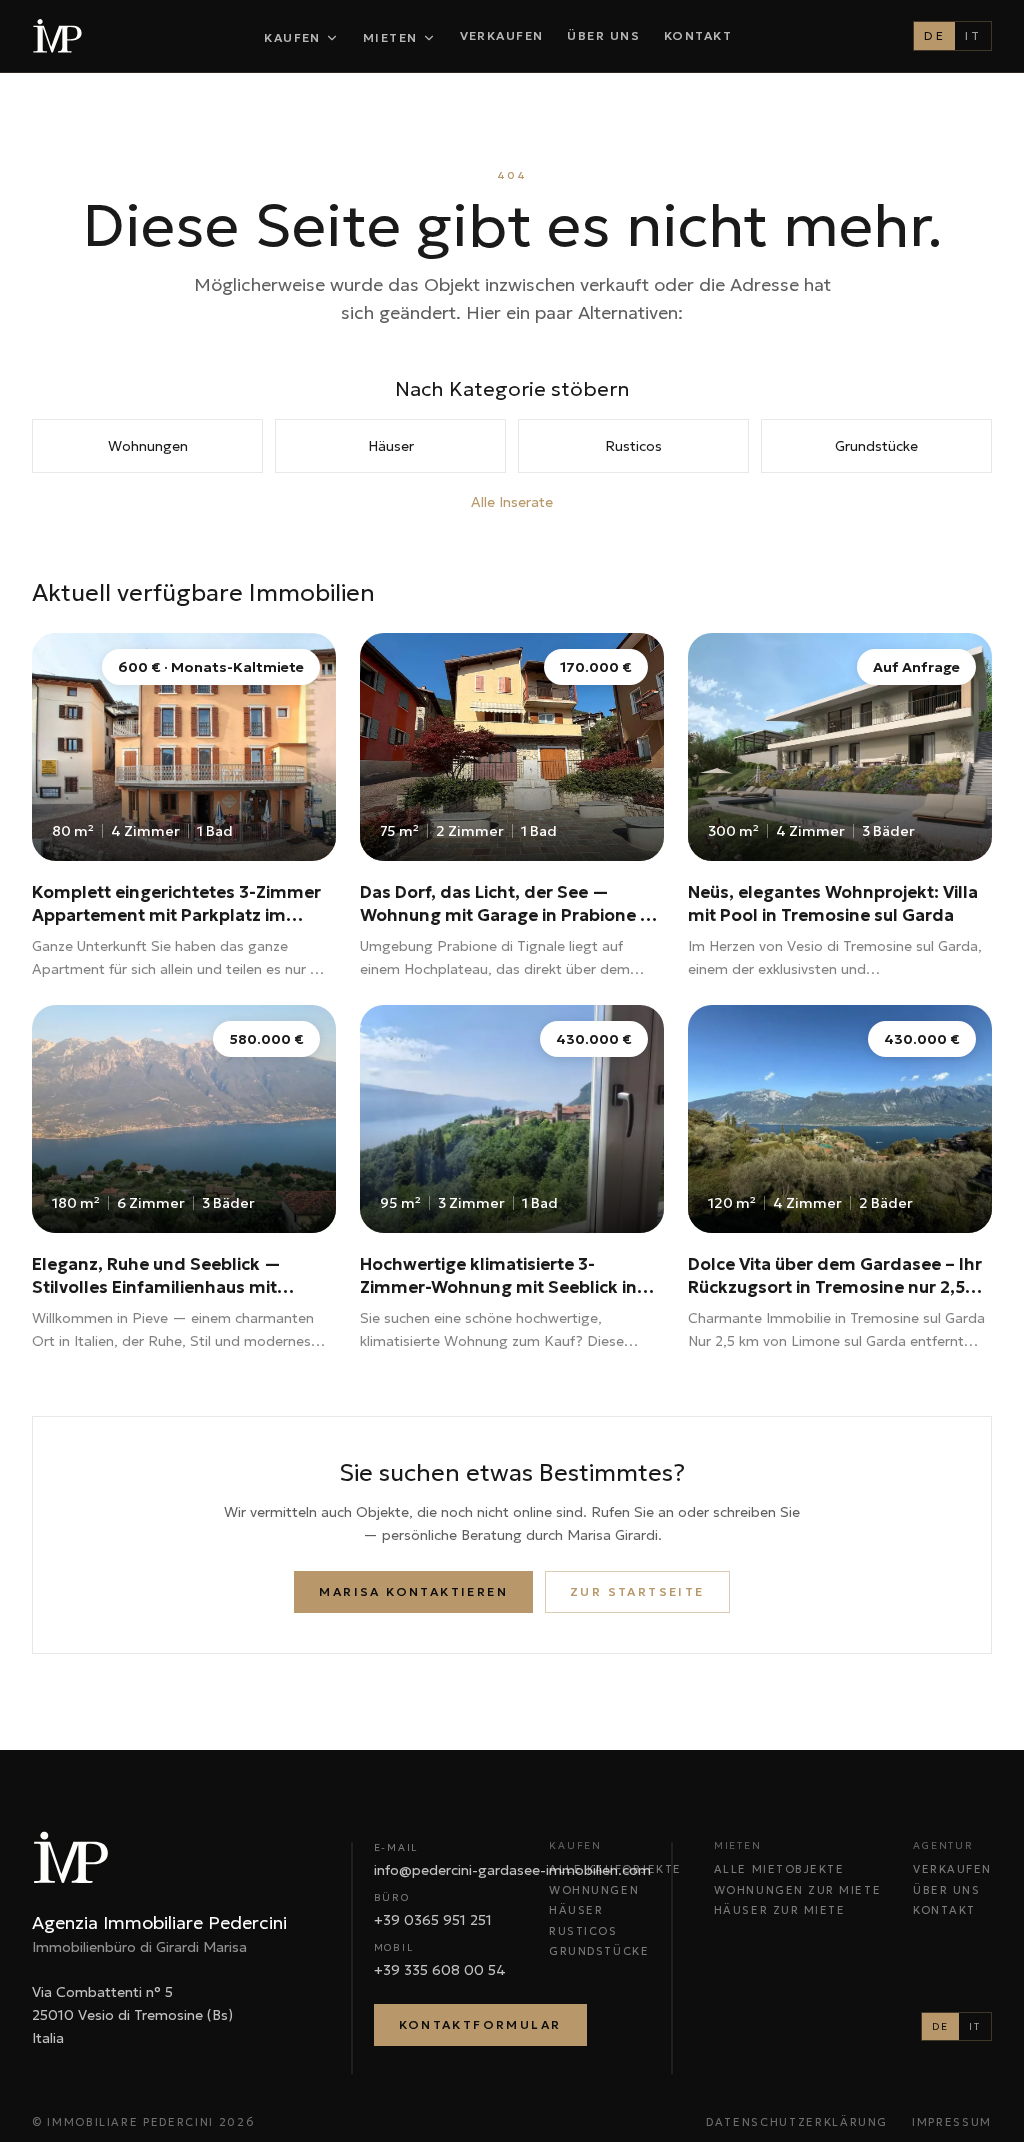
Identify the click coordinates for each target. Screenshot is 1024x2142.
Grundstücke (876, 446)
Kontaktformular (480, 2024)
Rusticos (633, 446)
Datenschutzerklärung (797, 2122)
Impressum (952, 2122)
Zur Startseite (637, 1591)
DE (934, 35)
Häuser (391, 446)
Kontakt (698, 35)
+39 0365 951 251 (433, 1920)
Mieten (390, 37)
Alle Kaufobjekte (615, 1869)
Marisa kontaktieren (413, 1591)
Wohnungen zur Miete (797, 1890)
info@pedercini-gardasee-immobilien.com (512, 1870)
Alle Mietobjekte (779, 1869)
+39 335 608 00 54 (440, 1970)
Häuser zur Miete (780, 1910)
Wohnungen (148, 446)
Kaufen (292, 37)
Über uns (603, 35)
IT (973, 35)
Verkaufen (502, 35)
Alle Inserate (512, 502)
